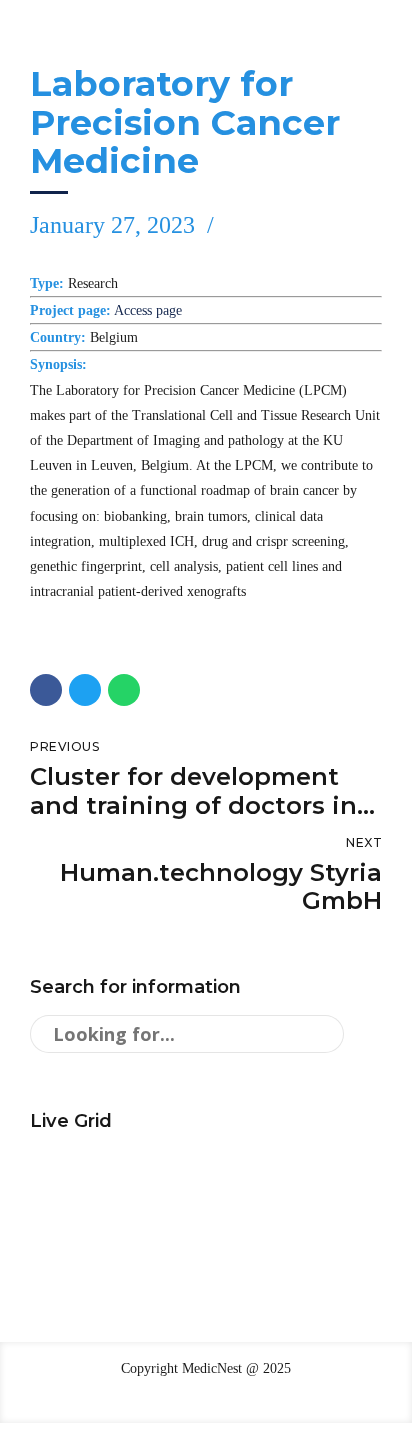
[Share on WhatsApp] (124, 690)
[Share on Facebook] (46, 690)
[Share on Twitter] (85, 690)
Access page (148, 310)
